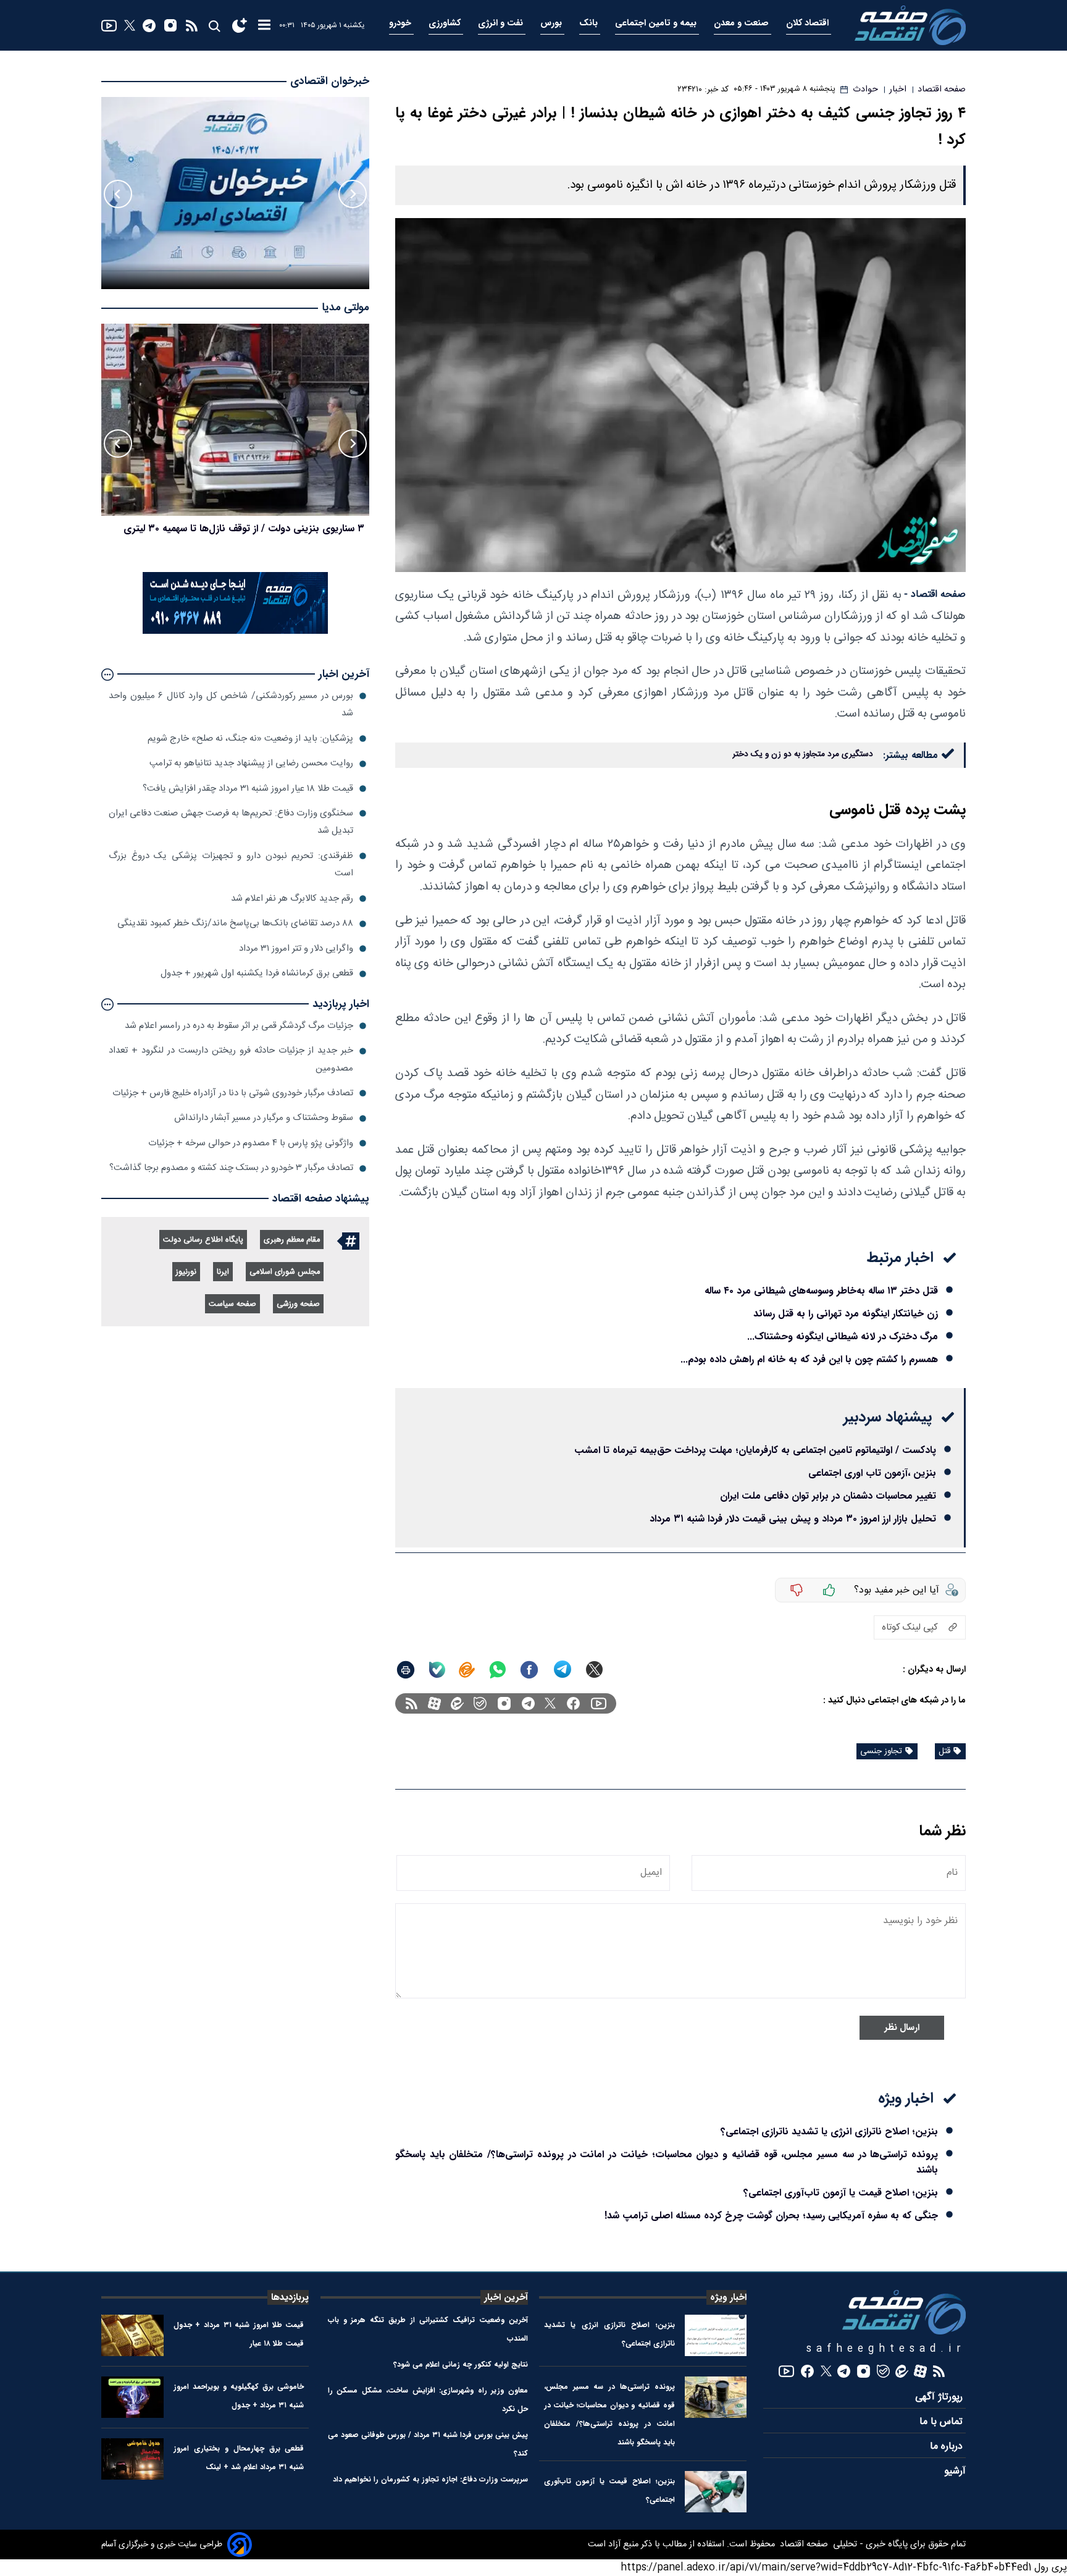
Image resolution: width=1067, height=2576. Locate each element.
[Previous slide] (353, 194)
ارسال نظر (902, 2028)
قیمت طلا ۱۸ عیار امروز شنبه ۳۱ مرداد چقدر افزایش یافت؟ (248, 789)
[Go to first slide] (118, 194)
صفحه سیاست (232, 1304)
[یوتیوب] (109, 26)
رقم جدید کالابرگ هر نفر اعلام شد (292, 899)
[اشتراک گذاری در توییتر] (594, 1669)
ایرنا (223, 1272)
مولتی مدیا (345, 309)
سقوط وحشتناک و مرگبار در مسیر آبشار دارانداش (264, 1118)
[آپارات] (434, 1703)
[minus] (797, 1590)
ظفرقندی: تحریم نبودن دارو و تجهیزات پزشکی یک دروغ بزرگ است (231, 865)
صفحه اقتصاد (803, 2544)
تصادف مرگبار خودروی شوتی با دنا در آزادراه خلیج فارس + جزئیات (233, 1093)
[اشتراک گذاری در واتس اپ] (497, 1670)
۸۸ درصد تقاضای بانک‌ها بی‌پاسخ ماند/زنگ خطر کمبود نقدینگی (235, 924)
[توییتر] (130, 25)
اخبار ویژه (728, 2297)
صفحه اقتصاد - (935, 595)
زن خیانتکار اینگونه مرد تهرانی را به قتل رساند (846, 1314)
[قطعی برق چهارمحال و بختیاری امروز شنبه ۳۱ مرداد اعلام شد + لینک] (132, 2459)
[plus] (829, 1590)
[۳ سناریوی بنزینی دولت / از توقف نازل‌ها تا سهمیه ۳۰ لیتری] (235, 420)
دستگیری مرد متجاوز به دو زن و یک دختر (803, 754)
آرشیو (955, 2471)
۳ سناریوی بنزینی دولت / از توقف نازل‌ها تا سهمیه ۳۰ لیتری (244, 528)
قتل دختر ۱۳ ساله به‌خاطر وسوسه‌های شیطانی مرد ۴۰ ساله (821, 1291)
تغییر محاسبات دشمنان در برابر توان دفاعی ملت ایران (828, 1496)
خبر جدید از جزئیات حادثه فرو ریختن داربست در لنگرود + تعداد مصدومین (231, 1060)
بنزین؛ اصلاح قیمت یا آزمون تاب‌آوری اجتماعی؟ (841, 2193)
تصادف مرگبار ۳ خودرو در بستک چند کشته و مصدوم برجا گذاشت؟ (231, 1168)
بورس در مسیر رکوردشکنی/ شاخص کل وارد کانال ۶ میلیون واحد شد (231, 705)
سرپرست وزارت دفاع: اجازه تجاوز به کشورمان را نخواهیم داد (430, 2479)
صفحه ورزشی (298, 1304)
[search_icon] (214, 26)
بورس (552, 23)
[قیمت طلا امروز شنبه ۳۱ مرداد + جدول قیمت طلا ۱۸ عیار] (132, 2335)
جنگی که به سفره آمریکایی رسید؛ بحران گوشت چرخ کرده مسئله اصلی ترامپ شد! (771, 2216)
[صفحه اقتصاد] (910, 25)
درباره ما (948, 2447)
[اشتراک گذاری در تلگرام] (563, 1669)
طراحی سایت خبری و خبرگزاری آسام (162, 2544)
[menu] (264, 26)
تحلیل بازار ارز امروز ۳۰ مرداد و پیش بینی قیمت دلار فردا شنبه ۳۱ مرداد (793, 1519)
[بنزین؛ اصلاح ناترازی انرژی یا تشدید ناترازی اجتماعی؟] (716, 2335)
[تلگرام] (149, 26)
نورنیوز (186, 1272)
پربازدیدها (290, 2297)
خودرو (401, 23)
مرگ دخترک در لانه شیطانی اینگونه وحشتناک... (843, 1336)
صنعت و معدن (743, 23)
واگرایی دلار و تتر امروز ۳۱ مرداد (296, 949)
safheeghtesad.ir (886, 2349)
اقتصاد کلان (809, 23)
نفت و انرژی (502, 23)
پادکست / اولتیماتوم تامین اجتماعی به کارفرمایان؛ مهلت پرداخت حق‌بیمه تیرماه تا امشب (755, 1450)
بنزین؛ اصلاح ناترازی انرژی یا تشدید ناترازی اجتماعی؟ (829, 2132)
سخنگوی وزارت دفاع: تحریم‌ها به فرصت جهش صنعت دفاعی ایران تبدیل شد (231, 822)
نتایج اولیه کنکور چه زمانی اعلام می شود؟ (461, 2364)
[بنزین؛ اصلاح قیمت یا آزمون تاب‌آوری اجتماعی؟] (716, 2492)
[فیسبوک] (573, 1703)
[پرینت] (406, 1670)
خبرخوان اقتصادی (330, 81)
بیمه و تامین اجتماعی (657, 23)
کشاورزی (446, 23)
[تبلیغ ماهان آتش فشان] (235, 632)
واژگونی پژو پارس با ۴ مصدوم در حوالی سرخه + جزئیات (251, 1143)
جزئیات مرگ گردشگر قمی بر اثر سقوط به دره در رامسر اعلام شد (239, 1026)
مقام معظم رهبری (292, 1240)
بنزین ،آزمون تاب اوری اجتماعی (872, 1473)
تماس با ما (943, 2422)
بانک (590, 23)
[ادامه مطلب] (107, 675)
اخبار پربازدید (341, 1004)
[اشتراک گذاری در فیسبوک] (529, 1670)
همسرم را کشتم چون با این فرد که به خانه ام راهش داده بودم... (809, 1359)
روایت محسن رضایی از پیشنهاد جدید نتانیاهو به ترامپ (251, 764)
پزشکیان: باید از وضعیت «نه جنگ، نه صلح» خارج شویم (250, 739)
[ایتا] (467, 1670)
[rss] (192, 26)
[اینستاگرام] (170, 25)
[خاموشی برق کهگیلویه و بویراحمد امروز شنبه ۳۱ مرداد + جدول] (132, 2397)
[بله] (437, 1670)
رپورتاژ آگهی (940, 2397)
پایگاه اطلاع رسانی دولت (203, 1240)
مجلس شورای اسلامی (285, 1272)
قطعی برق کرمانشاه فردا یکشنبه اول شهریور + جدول (257, 974)
